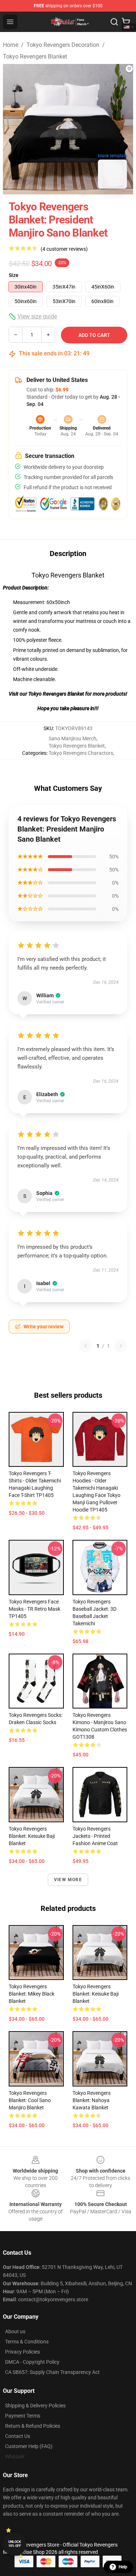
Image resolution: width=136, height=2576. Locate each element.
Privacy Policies (22, 2352)
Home (11, 45)
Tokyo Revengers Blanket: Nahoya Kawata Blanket (92, 2100)
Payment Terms (23, 2416)
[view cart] (126, 22)
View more (68, 1880)
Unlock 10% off (15, 2544)
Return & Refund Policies (33, 2426)
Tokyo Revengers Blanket (35, 57)
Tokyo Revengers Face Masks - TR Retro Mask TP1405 (34, 1609)
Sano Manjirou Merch (73, 738)
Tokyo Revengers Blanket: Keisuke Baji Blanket (32, 1836)
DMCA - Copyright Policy (32, 2362)
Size (14, 275)
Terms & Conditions (27, 2342)
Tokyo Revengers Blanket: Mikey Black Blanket (32, 1994)
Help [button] (123, 2567)
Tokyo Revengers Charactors (81, 753)
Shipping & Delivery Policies (35, 2406)
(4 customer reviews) (64, 249)
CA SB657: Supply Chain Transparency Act (52, 2372)
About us (15, 2331)
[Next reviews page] (121, 1346)
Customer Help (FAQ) (29, 2446)
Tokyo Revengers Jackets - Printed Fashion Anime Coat (95, 1836)
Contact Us (18, 2436)
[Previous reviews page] (86, 1346)
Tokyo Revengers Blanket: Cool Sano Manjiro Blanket (30, 2100)
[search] (114, 22)
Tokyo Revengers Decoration (63, 45)
